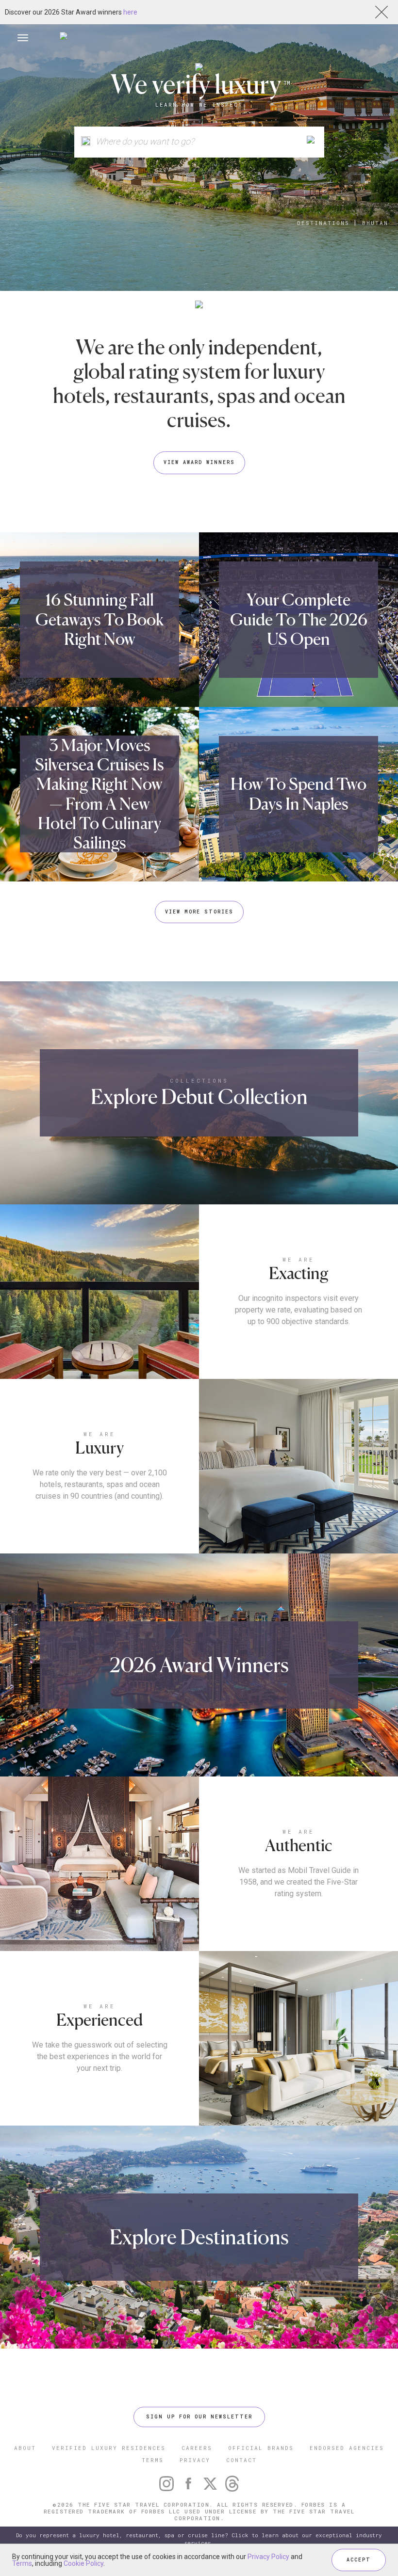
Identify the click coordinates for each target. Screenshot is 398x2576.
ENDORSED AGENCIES (347, 2448)
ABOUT (25, 2448)
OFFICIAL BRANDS (261, 2448)
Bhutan (375, 223)
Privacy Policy (268, 2557)
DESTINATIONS (323, 223)
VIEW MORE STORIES (199, 912)
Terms (22, 2563)
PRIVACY (195, 2460)
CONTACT (241, 2460)
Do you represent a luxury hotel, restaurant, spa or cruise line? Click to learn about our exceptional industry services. (199, 2539)
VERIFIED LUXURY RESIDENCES (109, 2448)
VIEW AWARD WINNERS (199, 462)
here (130, 12)
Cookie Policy (83, 2563)
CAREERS (197, 2448)
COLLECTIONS (199, 1080)
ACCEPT (359, 2560)
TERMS (153, 2460)
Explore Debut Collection (199, 1096)
